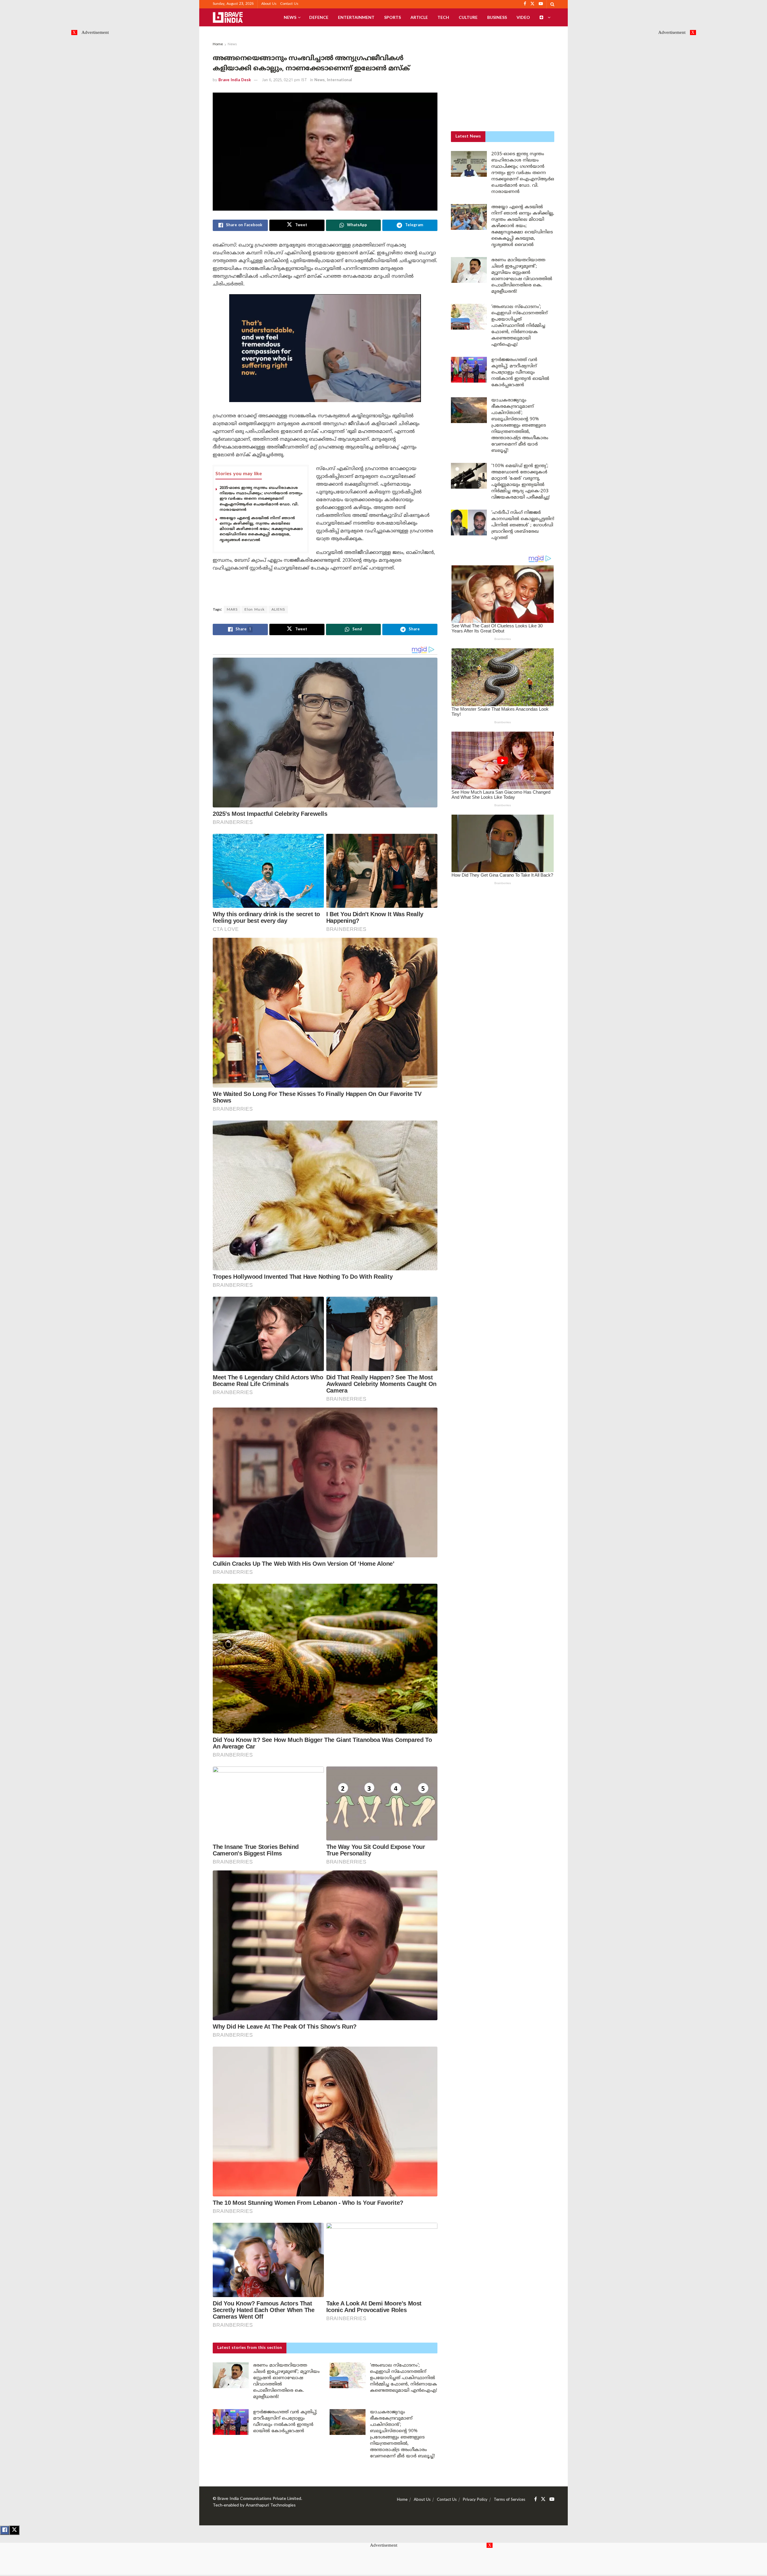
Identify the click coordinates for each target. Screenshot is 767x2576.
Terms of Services (509, 2500)
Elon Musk (255, 610)
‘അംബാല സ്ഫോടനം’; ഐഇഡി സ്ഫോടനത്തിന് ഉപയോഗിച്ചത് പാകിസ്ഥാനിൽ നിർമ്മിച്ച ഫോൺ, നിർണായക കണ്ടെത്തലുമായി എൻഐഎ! (404, 2378)
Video (523, 17)
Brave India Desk (235, 80)
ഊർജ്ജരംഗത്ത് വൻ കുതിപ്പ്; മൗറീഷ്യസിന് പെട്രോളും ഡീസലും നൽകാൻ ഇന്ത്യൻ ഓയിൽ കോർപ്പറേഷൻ (520, 373)
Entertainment (356, 17)
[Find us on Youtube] (552, 2499)
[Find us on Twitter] (543, 2499)
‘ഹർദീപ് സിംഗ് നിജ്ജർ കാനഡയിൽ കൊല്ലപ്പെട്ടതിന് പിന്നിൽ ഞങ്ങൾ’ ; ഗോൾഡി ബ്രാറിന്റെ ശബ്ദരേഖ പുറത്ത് (523, 525)
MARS (232, 610)
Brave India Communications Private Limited (259, 2499)
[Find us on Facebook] (536, 2499)
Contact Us (289, 4)
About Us (269, 4)
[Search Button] (552, 4)
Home (218, 44)
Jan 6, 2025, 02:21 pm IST (284, 80)
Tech (443, 17)
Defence (319, 17)
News (290, 17)
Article (419, 17)
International (339, 80)
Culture (468, 17)
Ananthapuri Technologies (271, 2505)
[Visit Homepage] (228, 17)
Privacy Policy (475, 2500)
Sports (392, 17)
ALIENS (278, 610)
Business (497, 17)
